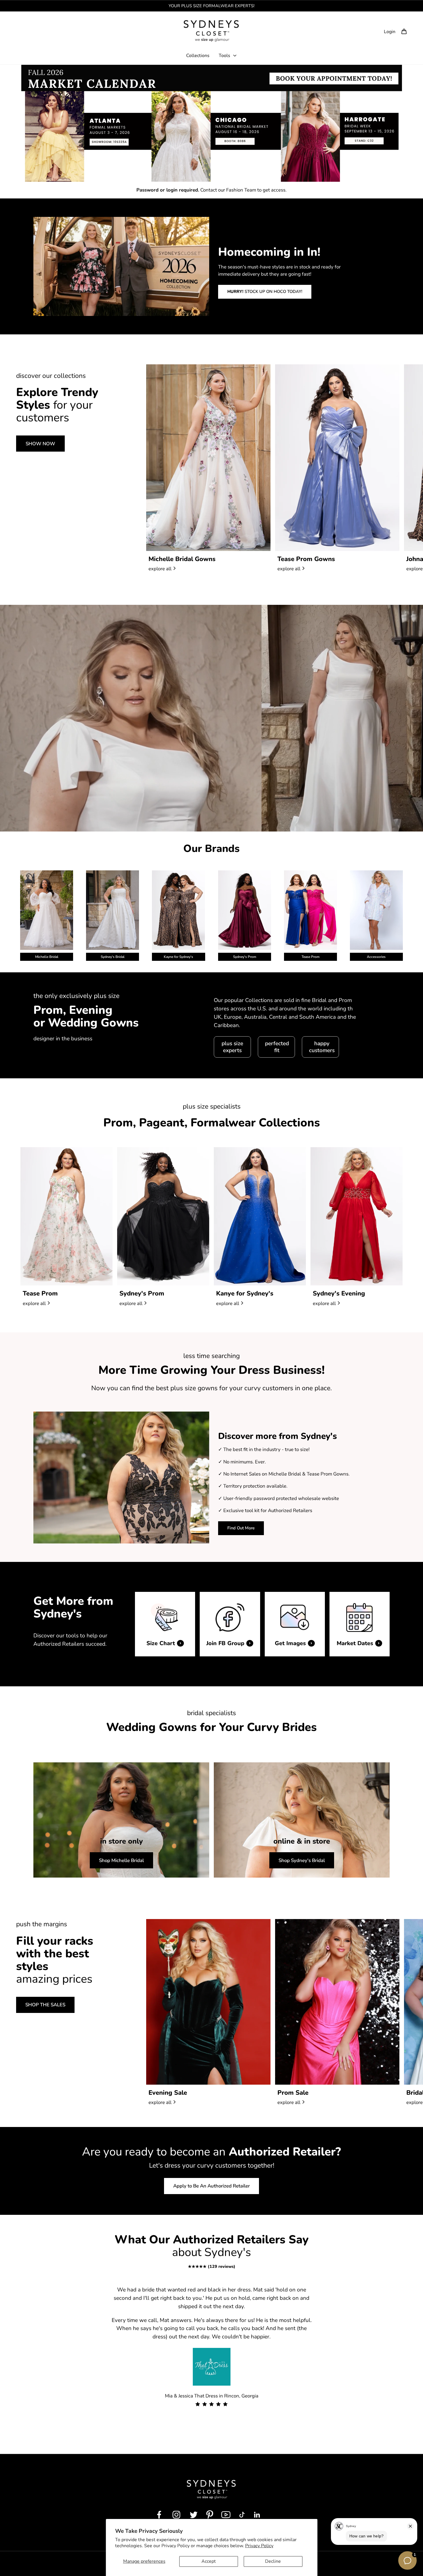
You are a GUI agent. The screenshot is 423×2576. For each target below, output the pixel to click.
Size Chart (161, 1643)
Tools (224, 56)
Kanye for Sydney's (245, 1293)
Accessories (376, 957)
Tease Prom (310, 957)
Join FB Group (225, 1643)
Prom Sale (293, 2093)
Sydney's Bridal (113, 957)
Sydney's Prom (245, 957)
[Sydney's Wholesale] (212, 31)
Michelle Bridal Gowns (182, 559)
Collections (198, 56)
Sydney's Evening (339, 1293)
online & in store (302, 1842)
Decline (273, 2561)
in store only (121, 1842)
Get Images (290, 1643)
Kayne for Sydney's (178, 957)
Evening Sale (168, 2093)
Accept (209, 2561)
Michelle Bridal (47, 957)
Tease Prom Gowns (306, 559)
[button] (404, 31)
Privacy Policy (259, 2546)
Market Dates (355, 1643)
